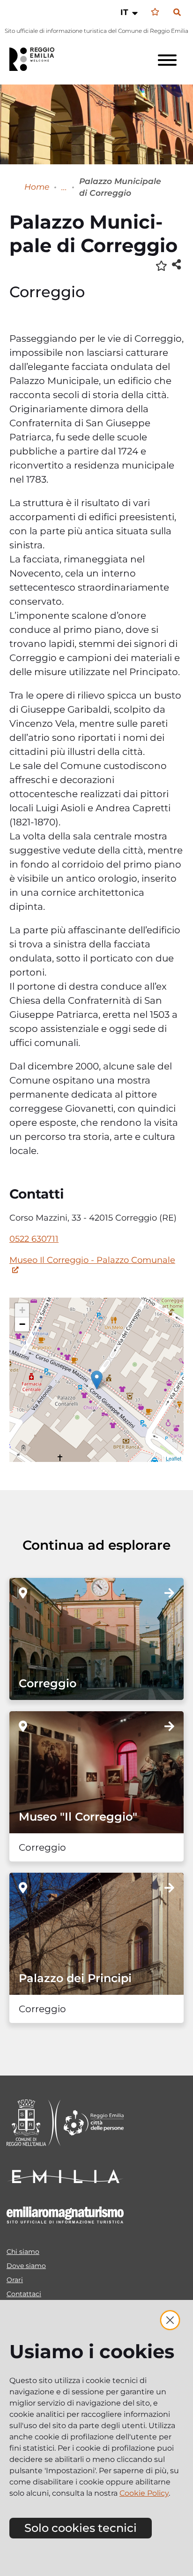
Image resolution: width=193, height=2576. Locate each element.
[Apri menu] (167, 60)
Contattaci (24, 2294)
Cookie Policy (144, 2493)
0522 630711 (34, 1239)
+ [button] (22, 1310)
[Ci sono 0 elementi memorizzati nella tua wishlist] (155, 12)
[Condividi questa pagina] (176, 264)
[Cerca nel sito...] (177, 13)
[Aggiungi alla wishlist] (161, 265)
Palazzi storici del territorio (64, 187)
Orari (15, 2280)
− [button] (22, 1324)
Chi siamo (23, 2252)
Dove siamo (26, 2266)
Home (37, 187)
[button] (130, 12)
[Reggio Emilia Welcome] (36, 59)
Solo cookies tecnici (81, 2528)
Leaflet (174, 1458)
